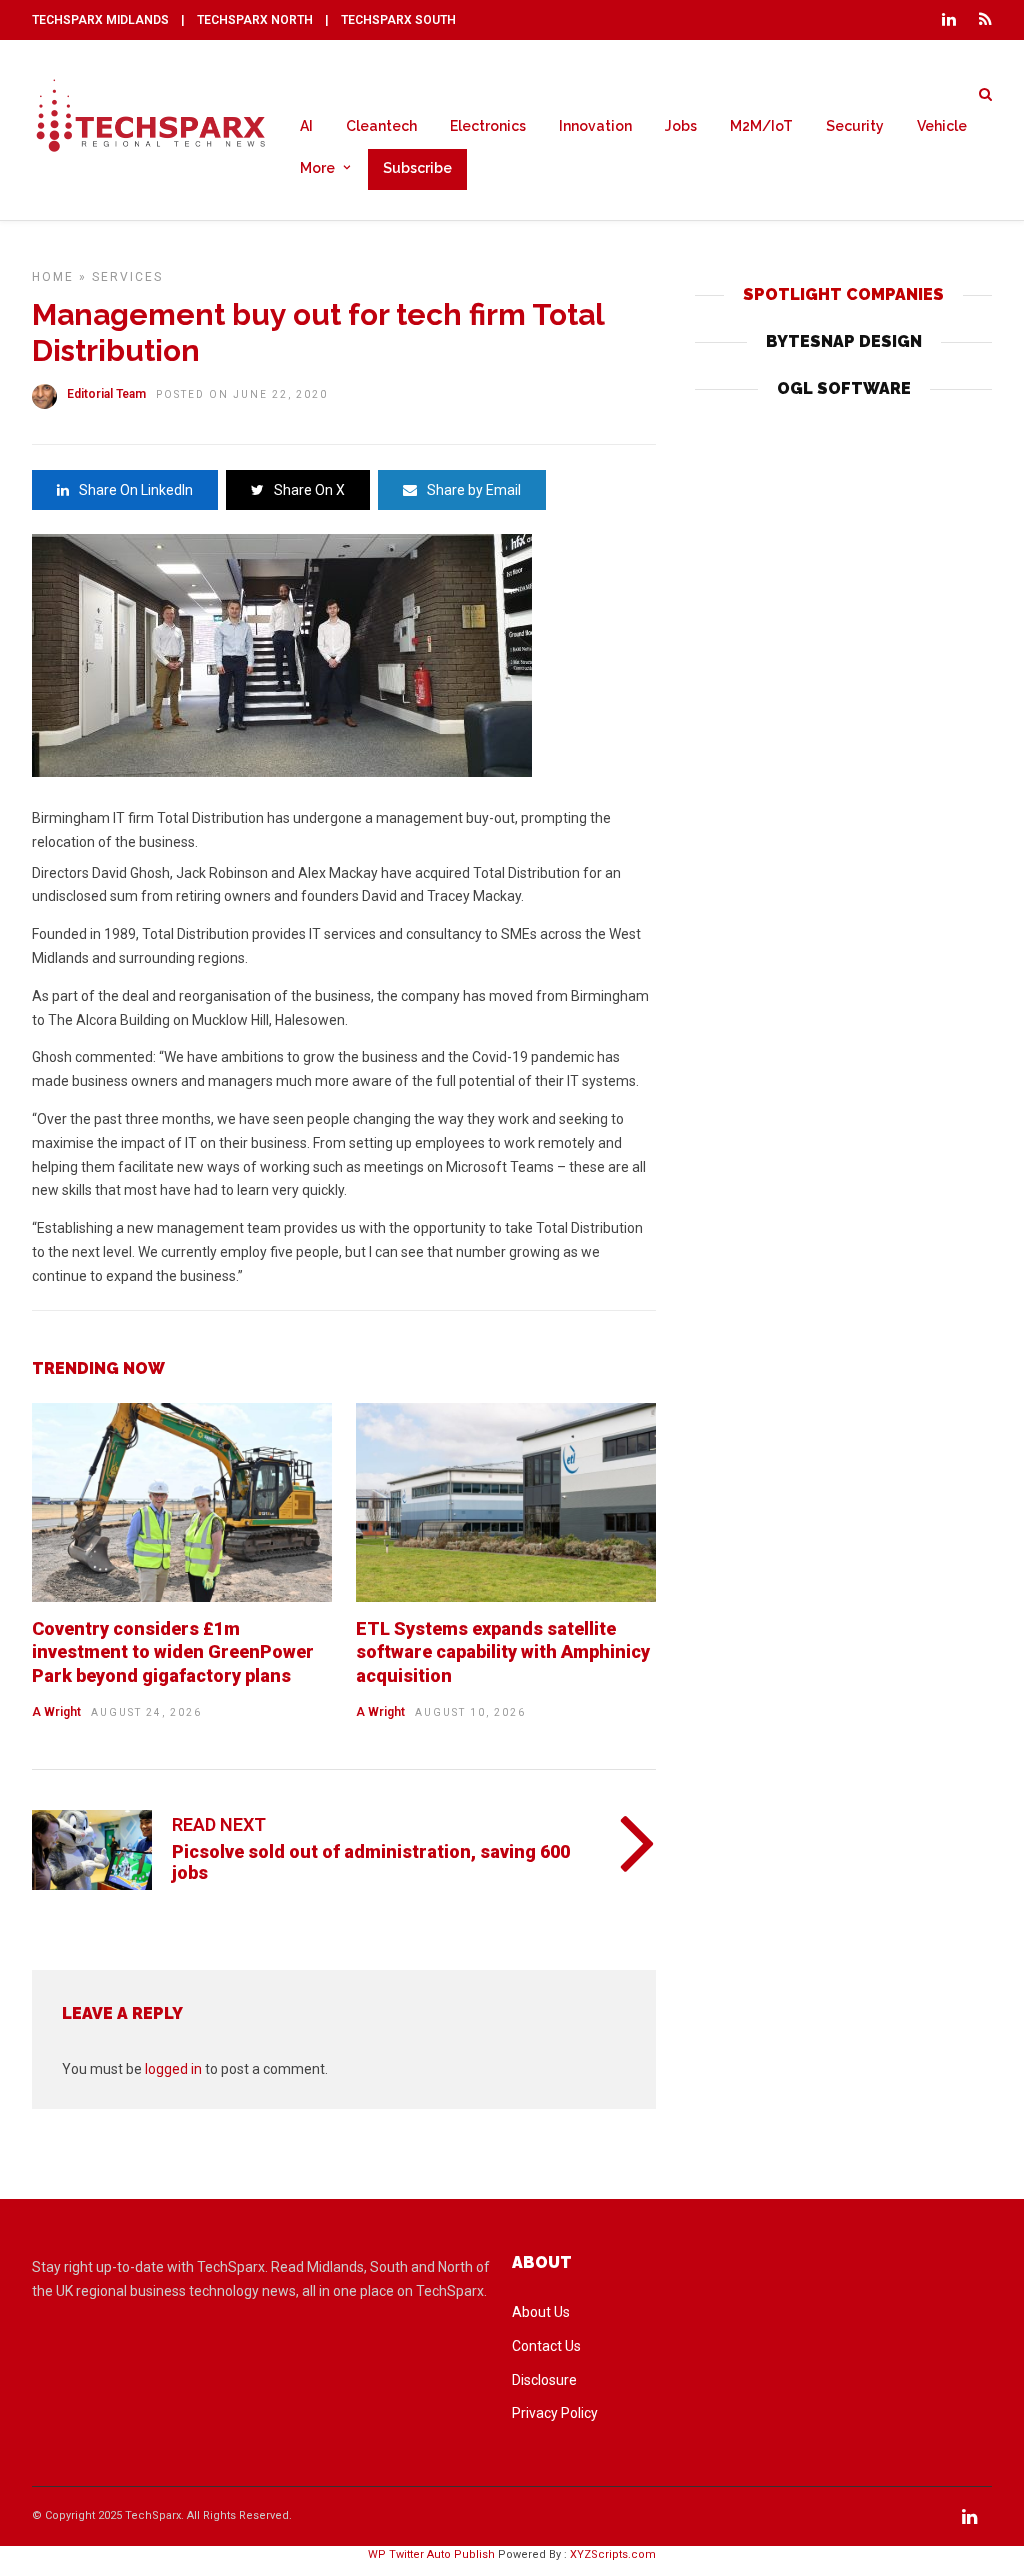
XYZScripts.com (613, 2554)
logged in (173, 2069)
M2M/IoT (761, 126)
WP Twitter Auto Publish (431, 2554)
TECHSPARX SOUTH (398, 20)
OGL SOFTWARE (844, 388)
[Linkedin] (949, 20)
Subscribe (417, 168)
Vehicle (942, 126)
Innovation (595, 126)
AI (306, 126)
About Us (541, 2312)
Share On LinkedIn (136, 490)
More (317, 168)
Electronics (488, 126)
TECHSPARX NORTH (255, 20)
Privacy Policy (555, 2413)
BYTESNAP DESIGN (844, 341)
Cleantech (381, 126)
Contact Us (546, 2346)
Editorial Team (106, 394)
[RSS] (985, 20)
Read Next (219, 1824)
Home (53, 277)
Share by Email (474, 490)
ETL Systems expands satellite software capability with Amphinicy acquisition (503, 1652)
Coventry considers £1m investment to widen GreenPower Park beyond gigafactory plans (173, 1652)
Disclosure (544, 2380)
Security (855, 126)
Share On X (309, 490)
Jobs (681, 126)
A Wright (56, 1712)
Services (127, 277)
